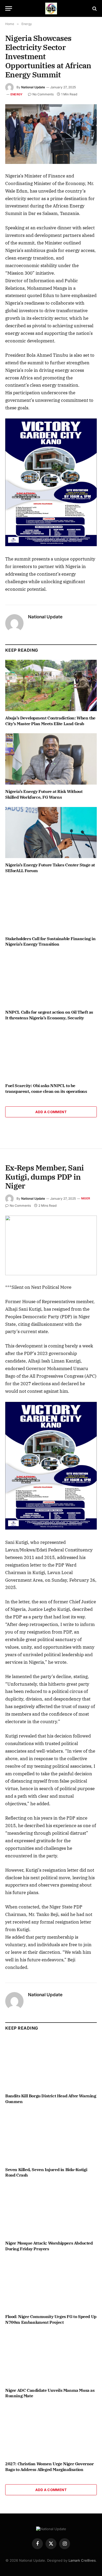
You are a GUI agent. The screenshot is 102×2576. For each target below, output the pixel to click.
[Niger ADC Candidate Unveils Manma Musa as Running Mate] (51, 2358)
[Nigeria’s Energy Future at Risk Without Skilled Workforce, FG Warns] (51, 759)
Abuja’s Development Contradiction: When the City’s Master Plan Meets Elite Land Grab (50, 721)
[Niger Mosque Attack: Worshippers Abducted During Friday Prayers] (51, 2211)
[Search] (94, 8)
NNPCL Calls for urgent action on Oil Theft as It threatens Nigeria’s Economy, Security (49, 1015)
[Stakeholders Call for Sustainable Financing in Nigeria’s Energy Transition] (51, 906)
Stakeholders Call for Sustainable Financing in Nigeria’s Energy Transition (50, 941)
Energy (16, 94)
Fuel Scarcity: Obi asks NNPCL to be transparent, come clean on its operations (46, 1088)
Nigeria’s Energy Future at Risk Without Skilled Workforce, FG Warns (44, 794)
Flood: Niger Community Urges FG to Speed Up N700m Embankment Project (51, 2319)
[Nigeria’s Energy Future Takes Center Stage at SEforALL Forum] (51, 833)
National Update (33, 87)
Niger (86, 1198)
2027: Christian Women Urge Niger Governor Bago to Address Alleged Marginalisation (50, 2467)
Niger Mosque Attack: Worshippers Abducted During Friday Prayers (49, 2246)
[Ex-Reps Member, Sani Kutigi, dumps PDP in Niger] (51, 1245)
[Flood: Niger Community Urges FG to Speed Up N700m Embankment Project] (51, 2284)
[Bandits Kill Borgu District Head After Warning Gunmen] (51, 2064)
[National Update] (51, 8)
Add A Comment (51, 1112)
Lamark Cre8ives (82, 2560)
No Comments (43, 94)
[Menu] (9, 8)
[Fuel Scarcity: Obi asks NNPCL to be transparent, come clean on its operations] (51, 1053)
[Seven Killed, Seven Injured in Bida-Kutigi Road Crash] (51, 2137)
